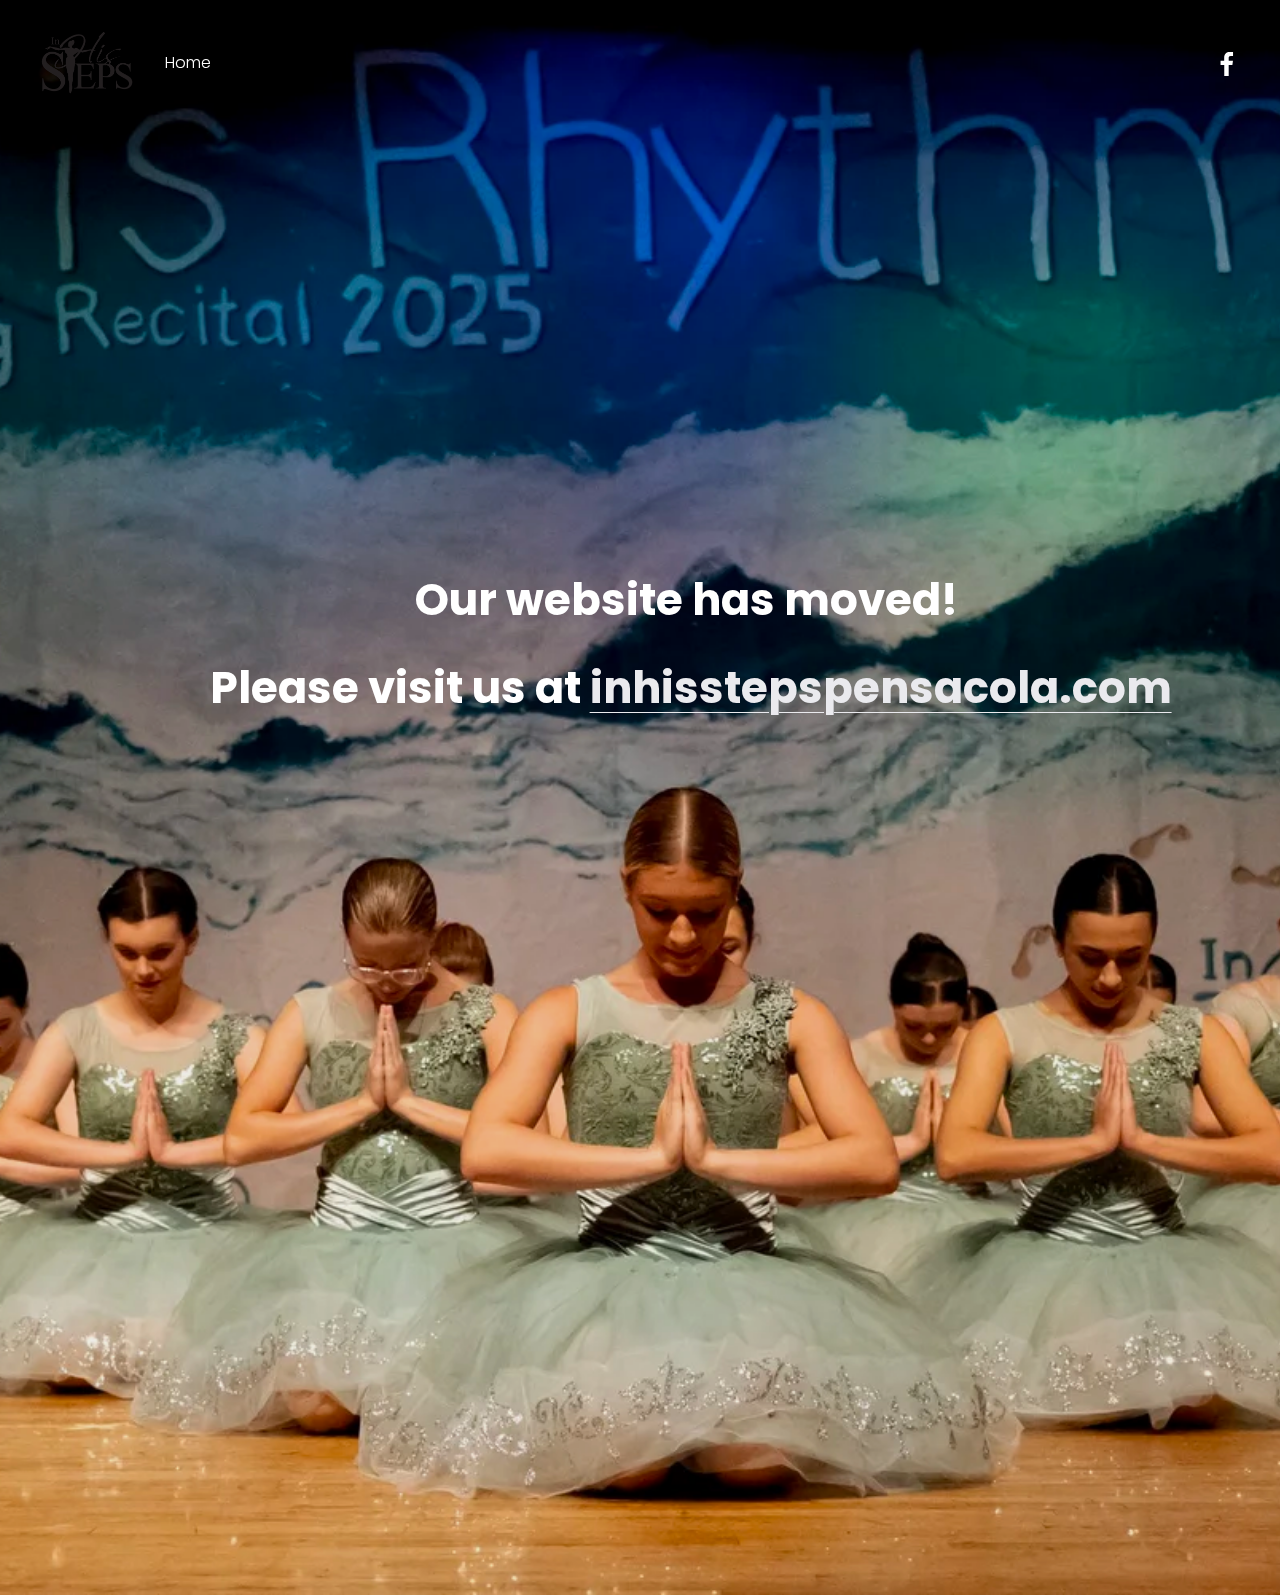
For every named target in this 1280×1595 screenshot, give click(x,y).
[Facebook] (1227, 64)
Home (188, 62)
